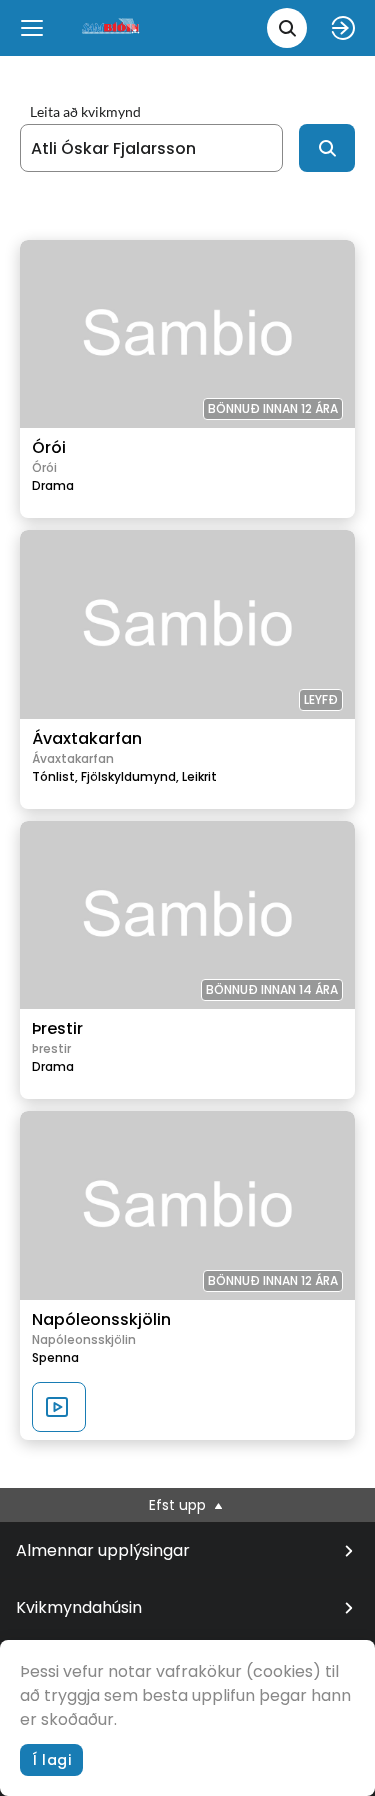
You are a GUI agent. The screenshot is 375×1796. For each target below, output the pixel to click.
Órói (49, 447)
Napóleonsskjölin (101, 1319)
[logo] (112, 27)
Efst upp (179, 1505)
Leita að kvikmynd (85, 112)
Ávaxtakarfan (87, 738)
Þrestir (57, 1028)
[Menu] (32, 28)
